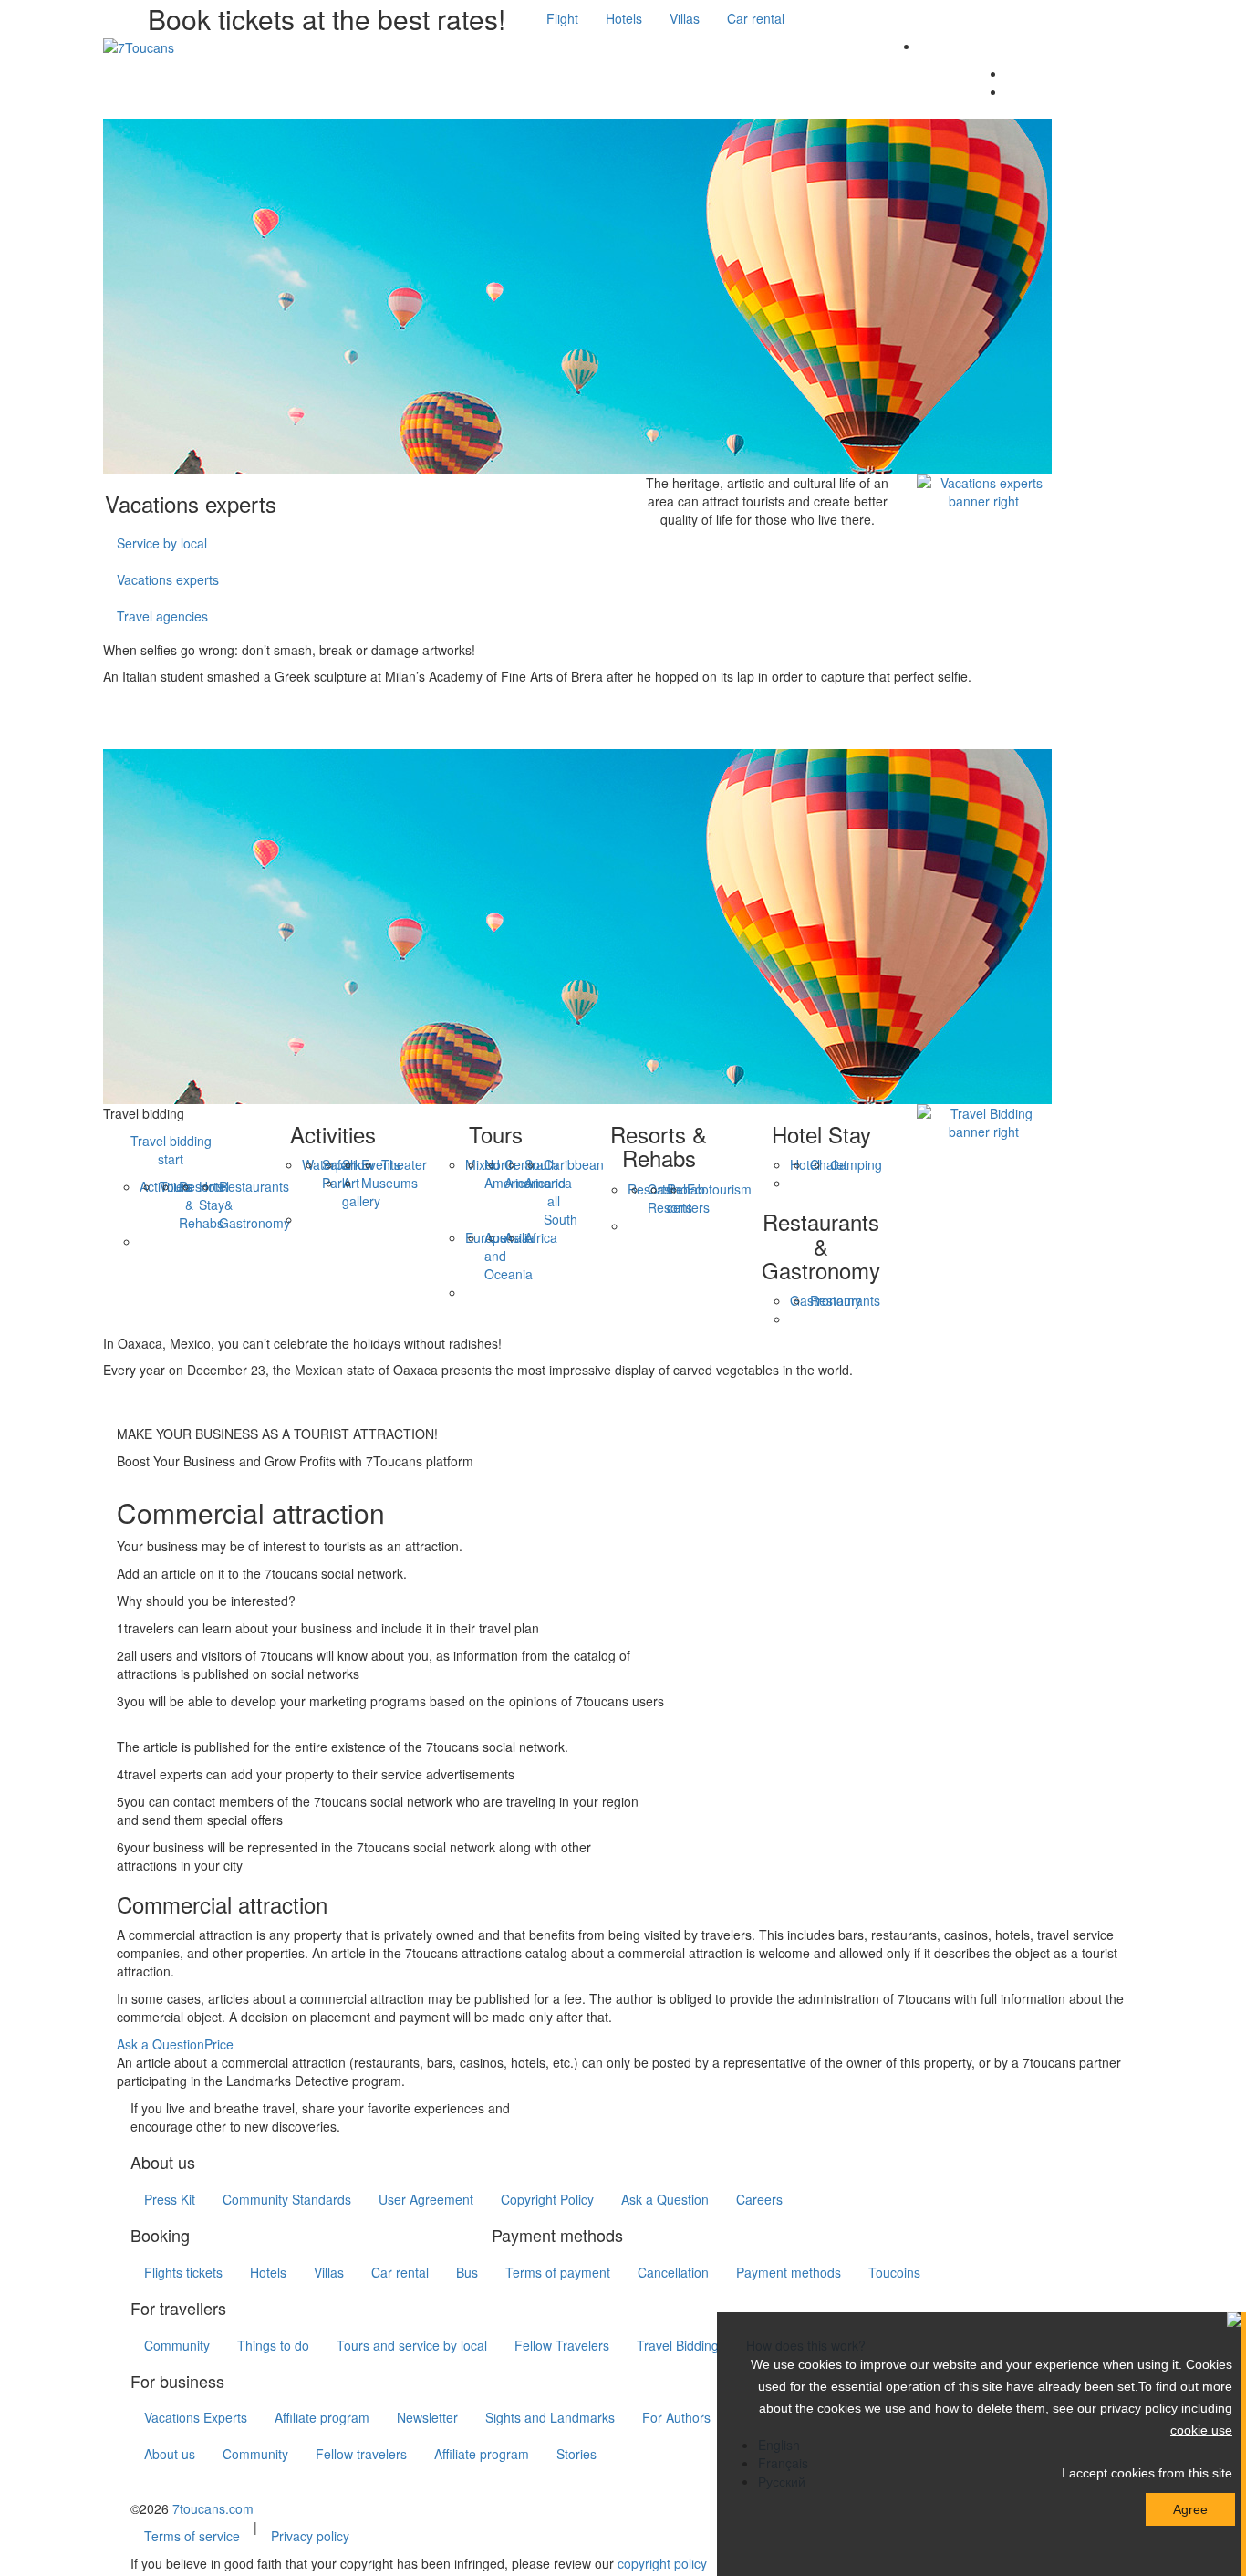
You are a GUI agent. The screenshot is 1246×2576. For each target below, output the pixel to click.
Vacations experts (168, 579)
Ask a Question (161, 2044)
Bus (467, 2272)
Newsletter (427, 2417)
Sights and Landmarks (550, 2417)
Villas (685, 18)
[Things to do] (197, 82)
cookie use (1201, 2430)
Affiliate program (322, 2417)
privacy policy (1139, 2408)
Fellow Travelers (562, 2345)
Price (219, 2044)
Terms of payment (558, 2272)
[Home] (122, 82)
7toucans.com (213, 2508)
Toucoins (894, 2272)
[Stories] (122, 1406)
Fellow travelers (361, 2454)
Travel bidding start (171, 1150)
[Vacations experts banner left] (577, 294)
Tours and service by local (412, 2345)
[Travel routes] (122, 713)
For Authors (676, 2417)
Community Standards (287, 2199)
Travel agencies (162, 616)
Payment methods (789, 2272)
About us (170, 2454)
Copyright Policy (547, 2199)
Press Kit (170, 2199)
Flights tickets (183, 2272)
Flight (562, 18)
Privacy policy (310, 2536)
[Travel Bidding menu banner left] (577, 924)
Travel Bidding (678, 2345)
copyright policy (662, 2563)
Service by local (162, 543)
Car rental (756, 18)
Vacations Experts (196, 2417)
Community (177, 2345)
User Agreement (426, 2199)
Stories (576, 2454)
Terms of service (192, 2536)
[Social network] (159, 82)
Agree (1190, 2509)
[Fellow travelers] (159, 713)
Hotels (624, 18)
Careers (759, 2199)
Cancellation (673, 2272)
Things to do (273, 2345)
